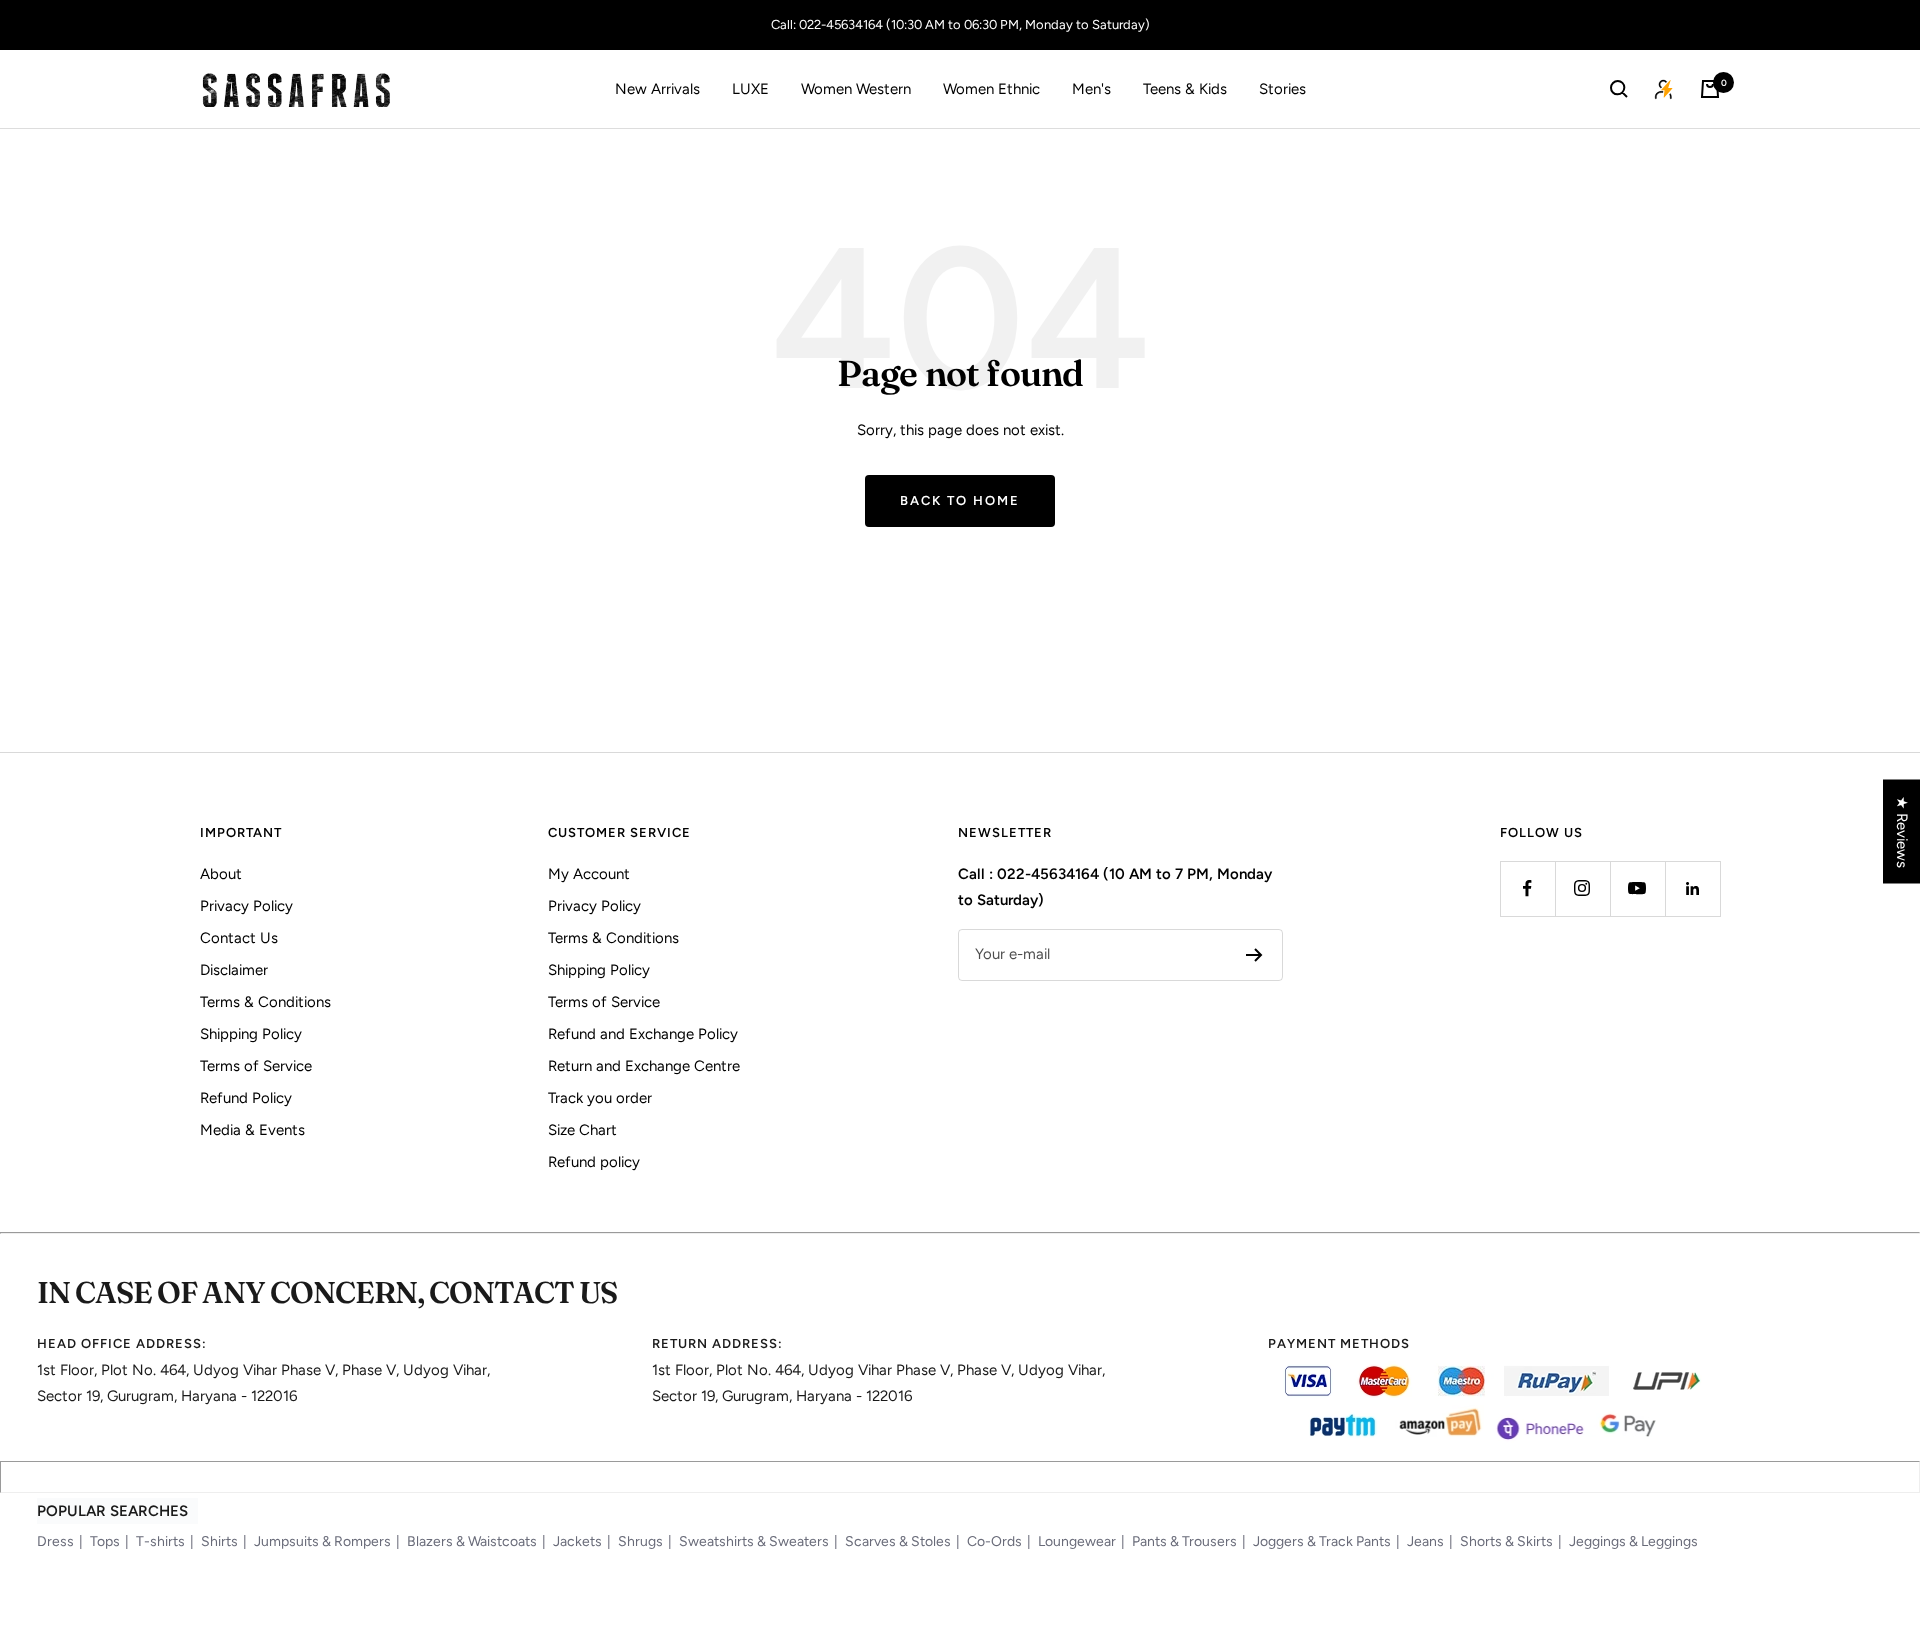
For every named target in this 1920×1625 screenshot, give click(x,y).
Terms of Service (256, 1066)
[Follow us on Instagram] (1582, 888)
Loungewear (1077, 1541)
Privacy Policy (246, 906)
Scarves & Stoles (898, 1541)
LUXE (750, 89)
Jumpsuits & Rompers (322, 1541)
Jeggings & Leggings (1633, 1541)
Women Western (856, 89)
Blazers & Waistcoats (472, 1541)
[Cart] (1710, 89)
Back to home (960, 500)
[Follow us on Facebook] (1527, 888)
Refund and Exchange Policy (643, 1034)
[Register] (1254, 955)
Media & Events (252, 1130)
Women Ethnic (991, 89)
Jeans (1425, 1541)
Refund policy (594, 1162)
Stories (1282, 89)
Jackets (577, 1541)
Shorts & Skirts (1506, 1541)
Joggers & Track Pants (1322, 1541)
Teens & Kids (1185, 89)
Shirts (219, 1541)
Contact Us (239, 938)
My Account (589, 874)
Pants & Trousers (1184, 1541)
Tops (105, 1541)
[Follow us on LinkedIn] (1692, 888)
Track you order (600, 1098)
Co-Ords (994, 1541)
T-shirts (160, 1541)
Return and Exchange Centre (644, 1066)
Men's (1091, 89)
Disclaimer (234, 970)
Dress (55, 1541)
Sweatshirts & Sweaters (754, 1541)
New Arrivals (657, 89)
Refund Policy (246, 1098)
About (221, 874)
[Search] (1619, 89)
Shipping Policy (251, 1034)
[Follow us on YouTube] (1637, 888)
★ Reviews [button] (1902, 831)
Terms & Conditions (265, 1002)
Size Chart (582, 1130)
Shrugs (640, 1541)
